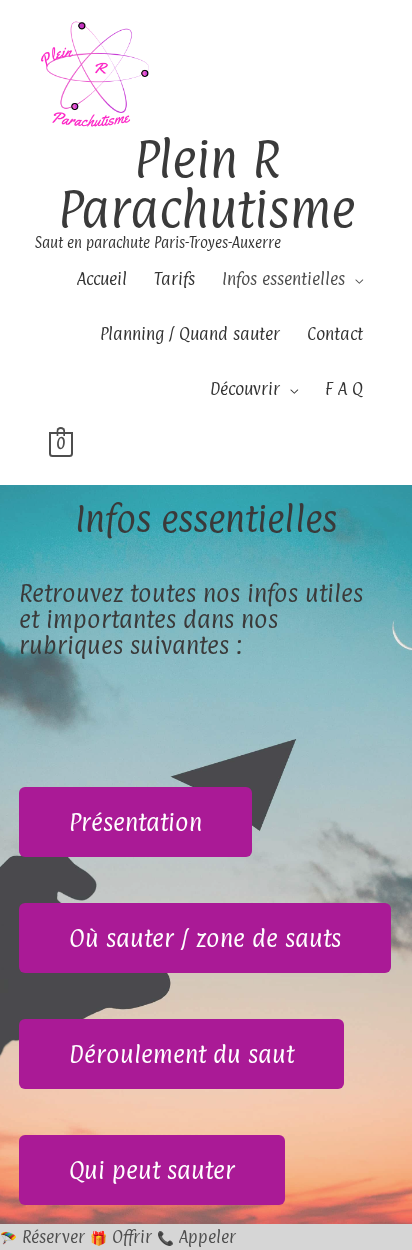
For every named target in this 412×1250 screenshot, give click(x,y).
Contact (335, 334)
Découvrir (245, 389)
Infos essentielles (283, 279)
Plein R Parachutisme (206, 183)
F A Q (344, 389)
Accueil (102, 279)
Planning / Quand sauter (190, 334)
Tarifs (174, 279)
